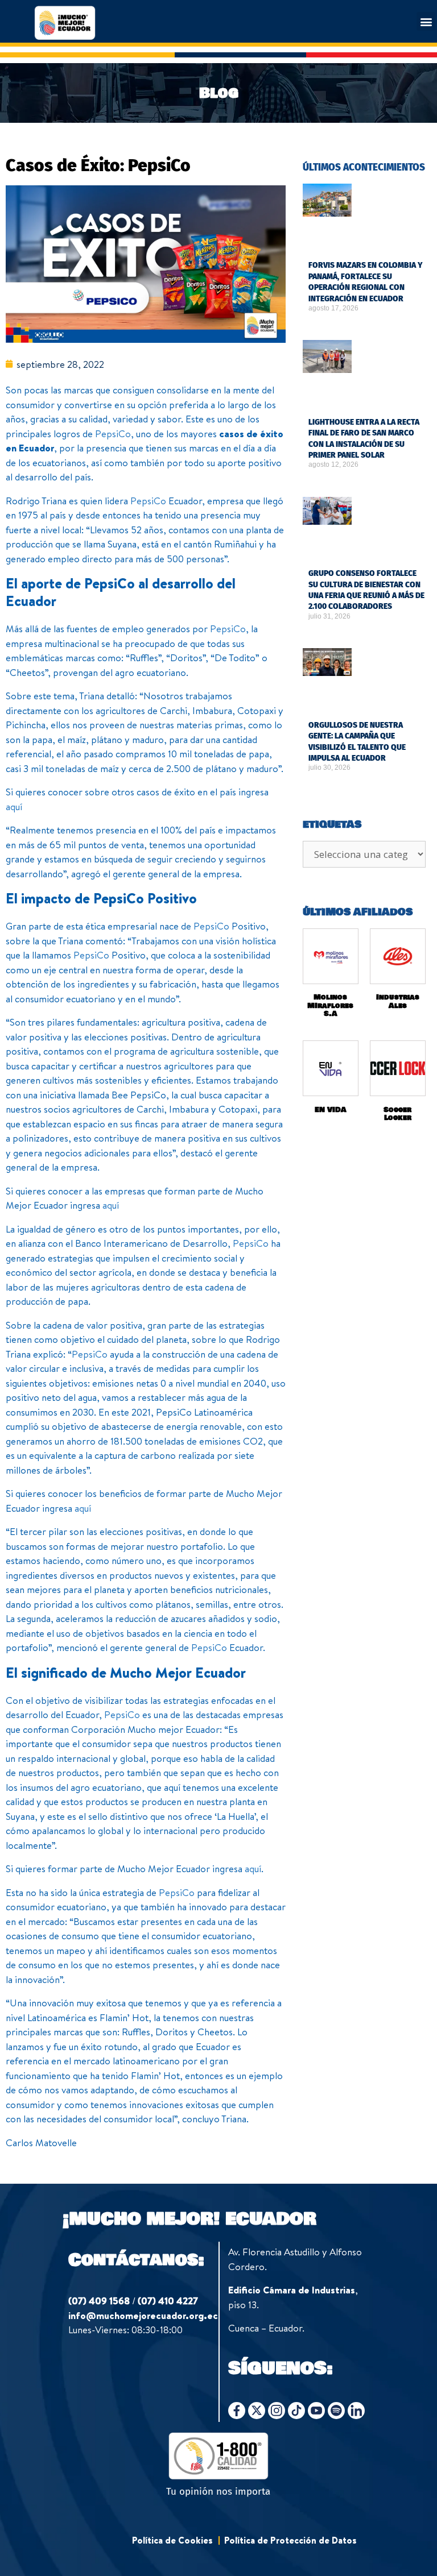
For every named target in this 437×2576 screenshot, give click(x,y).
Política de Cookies (172, 2540)
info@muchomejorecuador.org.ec (143, 2315)
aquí (14, 806)
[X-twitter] (257, 2411)
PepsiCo (113, 434)
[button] (426, 21)
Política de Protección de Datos (290, 2540)
